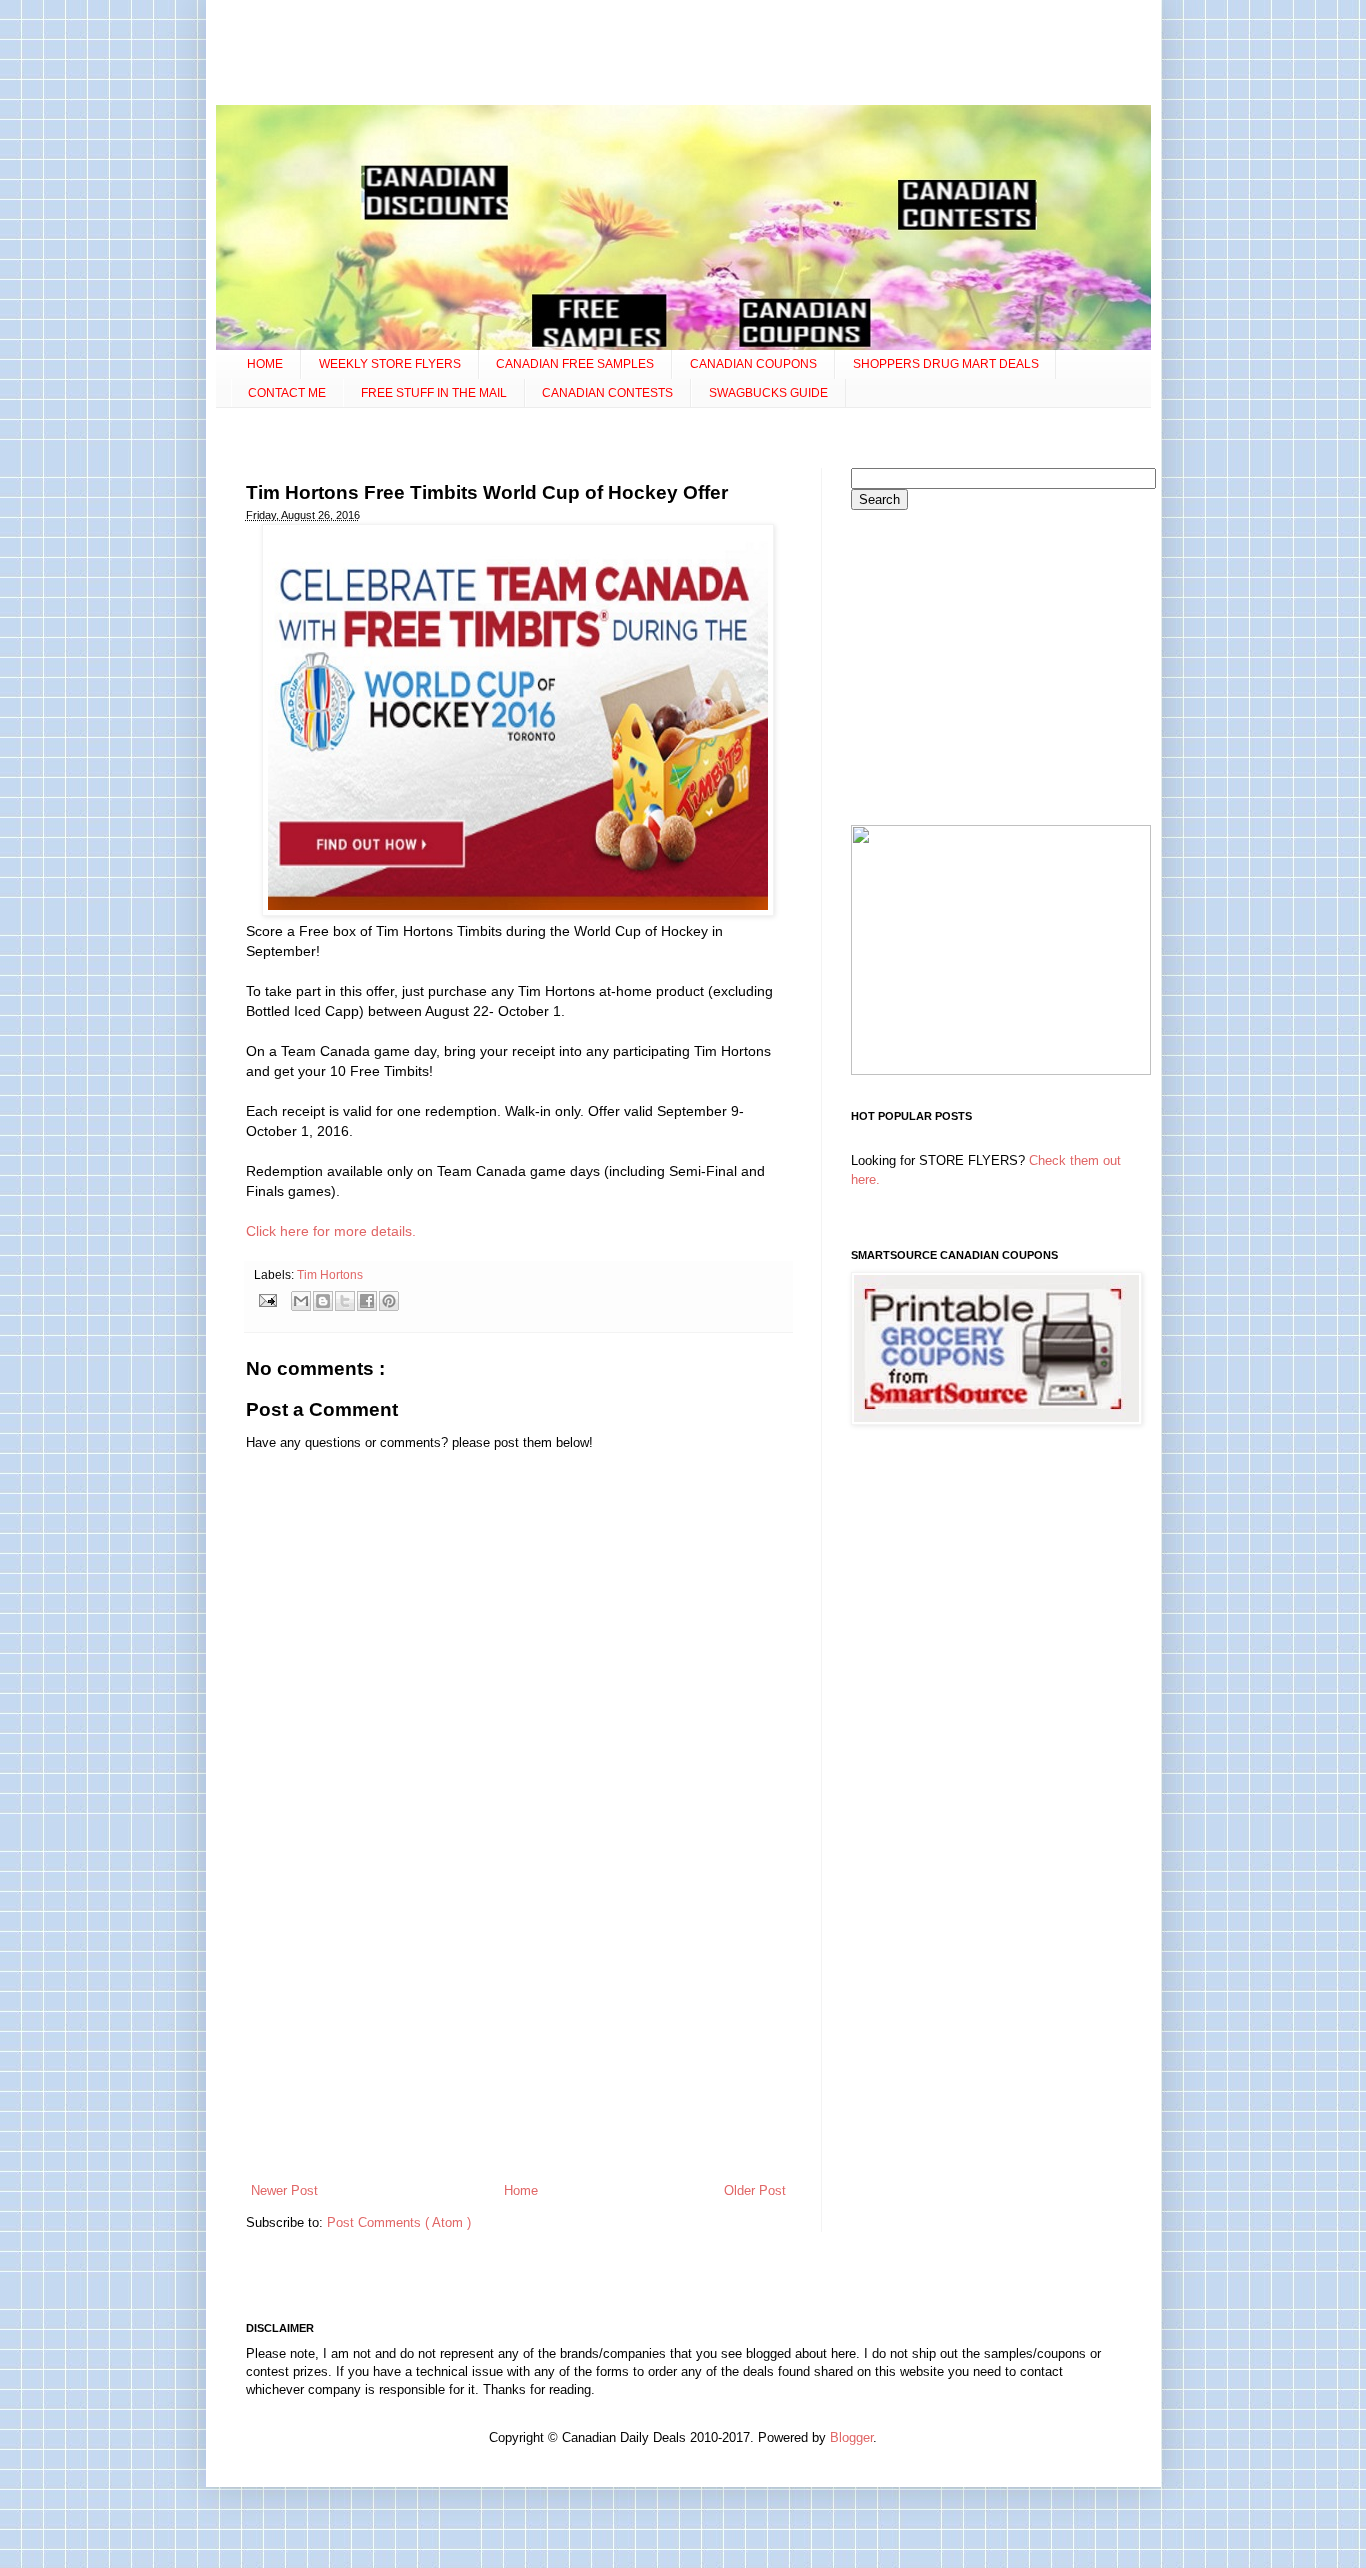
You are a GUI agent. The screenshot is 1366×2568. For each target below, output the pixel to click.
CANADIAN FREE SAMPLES (575, 364)
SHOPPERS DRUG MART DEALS (946, 364)
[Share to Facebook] (367, 1301)
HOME (265, 364)
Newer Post (284, 2190)
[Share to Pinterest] (389, 1301)
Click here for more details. (331, 1231)
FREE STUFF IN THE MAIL (434, 393)
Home (521, 2190)
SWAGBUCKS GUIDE (768, 393)
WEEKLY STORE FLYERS (390, 364)
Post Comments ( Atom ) (399, 2222)
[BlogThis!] (323, 1301)
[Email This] (301, 1301)
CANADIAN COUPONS (753, 364)
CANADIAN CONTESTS (607, 393)
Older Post (755, 2190)
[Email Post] (267, 1299)
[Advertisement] (683, 55)
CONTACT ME (287, 393)
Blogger (851, 2437)
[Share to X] (345, 1301)
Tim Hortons (330, 1274)
